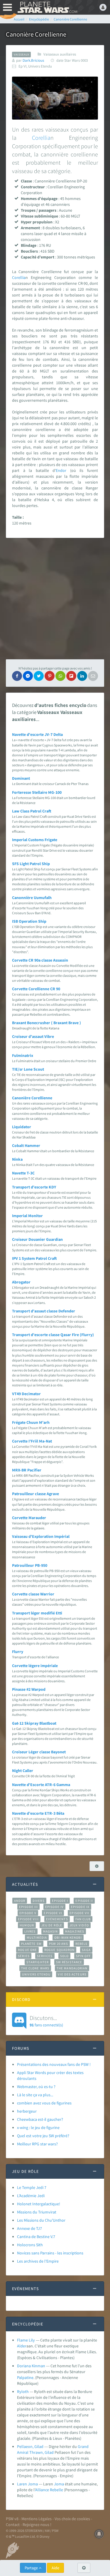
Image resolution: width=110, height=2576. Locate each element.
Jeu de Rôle (52, 1925)
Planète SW (31, 1944)
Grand (83, 2446)
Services (45, 1956)
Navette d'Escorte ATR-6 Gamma (41, 1785)
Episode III (28, 1907)
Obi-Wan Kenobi (68, 1937)
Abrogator (21, 1282)
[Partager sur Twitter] (39, 676)
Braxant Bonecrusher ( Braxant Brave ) (46, 1023)
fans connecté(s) (46, 2021)
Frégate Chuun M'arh (31, 1422)
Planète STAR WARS (47, 7)
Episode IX (80, 1907)
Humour (27, 1925)
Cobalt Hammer (26, 1145)
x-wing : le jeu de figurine (38, 2128)
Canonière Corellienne (32, 1098)
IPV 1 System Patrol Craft (34, 1258)
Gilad (49, 2452)
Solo (64, 1956)
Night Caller (23, 1771)
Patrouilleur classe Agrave (35, 1494)
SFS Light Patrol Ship (31, 864)
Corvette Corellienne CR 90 (36, 989)
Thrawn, (37, 2452)
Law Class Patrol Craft (32, 811)
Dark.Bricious (33, 60)
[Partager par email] (93, 676)
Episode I (60, 1901)
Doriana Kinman (31, 2366)
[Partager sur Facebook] (17, 676)
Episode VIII (28, 1919)
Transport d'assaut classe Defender (44, 1311)
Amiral (23, 2452)
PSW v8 (12, 2519)
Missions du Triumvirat (37, 2212)
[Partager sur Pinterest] (50, 676)
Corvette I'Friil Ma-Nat (32, 1441)
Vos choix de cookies (72, 2519)
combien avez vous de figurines (44, 2103)
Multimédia (37, 1937)
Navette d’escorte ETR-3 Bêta (38, 1813)
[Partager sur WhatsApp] (60, 676)
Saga (86, 1950)
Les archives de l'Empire (38, 2261)
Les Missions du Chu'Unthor (41, 2220)
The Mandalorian (72, 1968)
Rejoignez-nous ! (37, 2525)
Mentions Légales (37, 2519)
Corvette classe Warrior (33, 1594)
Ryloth (23, 2392)
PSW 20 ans (59, 1944)
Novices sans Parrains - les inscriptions (50, 2253)
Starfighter (38, 1962)
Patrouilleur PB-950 (30, 1565)
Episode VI (53, 1913)
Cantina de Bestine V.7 (36, 2237)
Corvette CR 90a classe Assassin (40, 960)
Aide (55, 2568)
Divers (39, 1901)
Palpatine (25, 2377)
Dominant (21, 778)
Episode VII (79, 1913)
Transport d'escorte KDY (34, 1187)
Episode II (84, 1901)
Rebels (82, 1944)
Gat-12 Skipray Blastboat (34, 1723)
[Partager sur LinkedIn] (82, 676)
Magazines (75, 1931)
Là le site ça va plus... (35, 2095)
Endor (61, 470)
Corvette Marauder (29, 1518)
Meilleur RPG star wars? (37, 2144)
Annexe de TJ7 (29, 2228)
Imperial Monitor (27, 1216)
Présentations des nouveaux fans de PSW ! (54, 2064)
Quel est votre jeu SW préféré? (43, 2136)
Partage (32, 2568)
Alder (22, 2346)
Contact (13, 2525)
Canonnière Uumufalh (32, 898)
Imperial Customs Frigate (35, 840)
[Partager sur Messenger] (28, 676)
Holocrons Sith (30, 2245)
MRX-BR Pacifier (27, 1470)
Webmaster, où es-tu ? (36, 2087)
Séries (24, 1956)
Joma (59, 2484)
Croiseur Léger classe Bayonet (39, 1752)
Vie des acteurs (72, 1974)
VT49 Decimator (26, 1394)
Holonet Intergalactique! (39, 2204)
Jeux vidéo (79, 1925)
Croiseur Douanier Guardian (37, 1239)
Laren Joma (27, 2484)
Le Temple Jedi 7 (32, 2187)
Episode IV (54, 1907)
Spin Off (83, 1956)
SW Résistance (69, 1962)
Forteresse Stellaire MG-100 (37, 792)
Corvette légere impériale (35, 1666)
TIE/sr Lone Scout (28, 1069)
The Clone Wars (35, 1968)
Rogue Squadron (59, 1950)
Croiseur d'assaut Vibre (33, 1036)
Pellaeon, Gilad (30, 2446)
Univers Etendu (36, 1974)
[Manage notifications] (99, 2534)
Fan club (83, 1919)
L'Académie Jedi (31, 2196)
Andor (20, 1901)
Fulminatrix (23, 1055)
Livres (30, 1931)
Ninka (17, 1159)
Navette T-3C (23, 1173)
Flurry (18, 1652)
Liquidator (22, 1127)
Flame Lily (26, 2340)
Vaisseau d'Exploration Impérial (41, 1536)
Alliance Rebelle (49, 2490)
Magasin (51, 1931)
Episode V (28, 1913)
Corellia (41, 138)
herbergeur (27, 2111)
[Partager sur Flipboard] (71, 676)
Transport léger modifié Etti (37, 1613)
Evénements (57, 1919)
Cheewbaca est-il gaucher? (40, 2119)
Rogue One (27, 1950)
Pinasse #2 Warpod (29, 1689)
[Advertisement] (55, 599)
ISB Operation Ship (29, 921)
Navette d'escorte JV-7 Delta (37, 734)
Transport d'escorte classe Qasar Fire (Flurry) (53, 1335)
